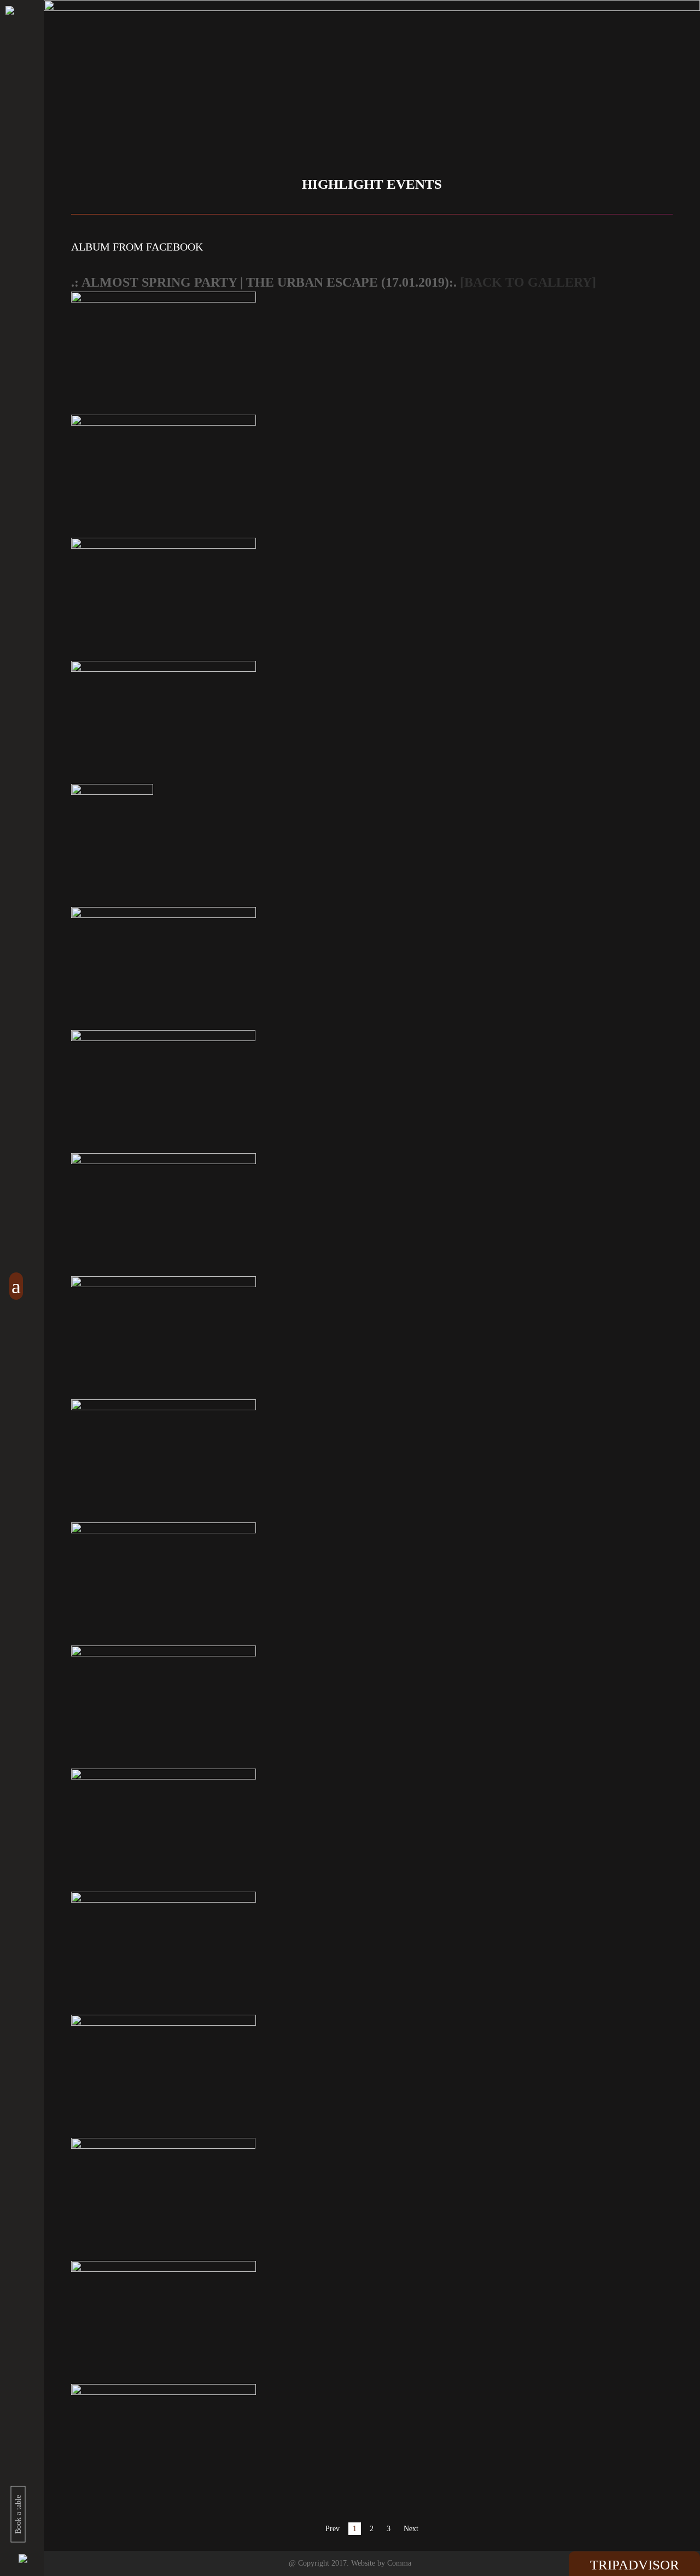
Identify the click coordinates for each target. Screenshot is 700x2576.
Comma (399, 2563)
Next (411, 2529)
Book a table (18, 2514)
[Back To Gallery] (528, 282)
